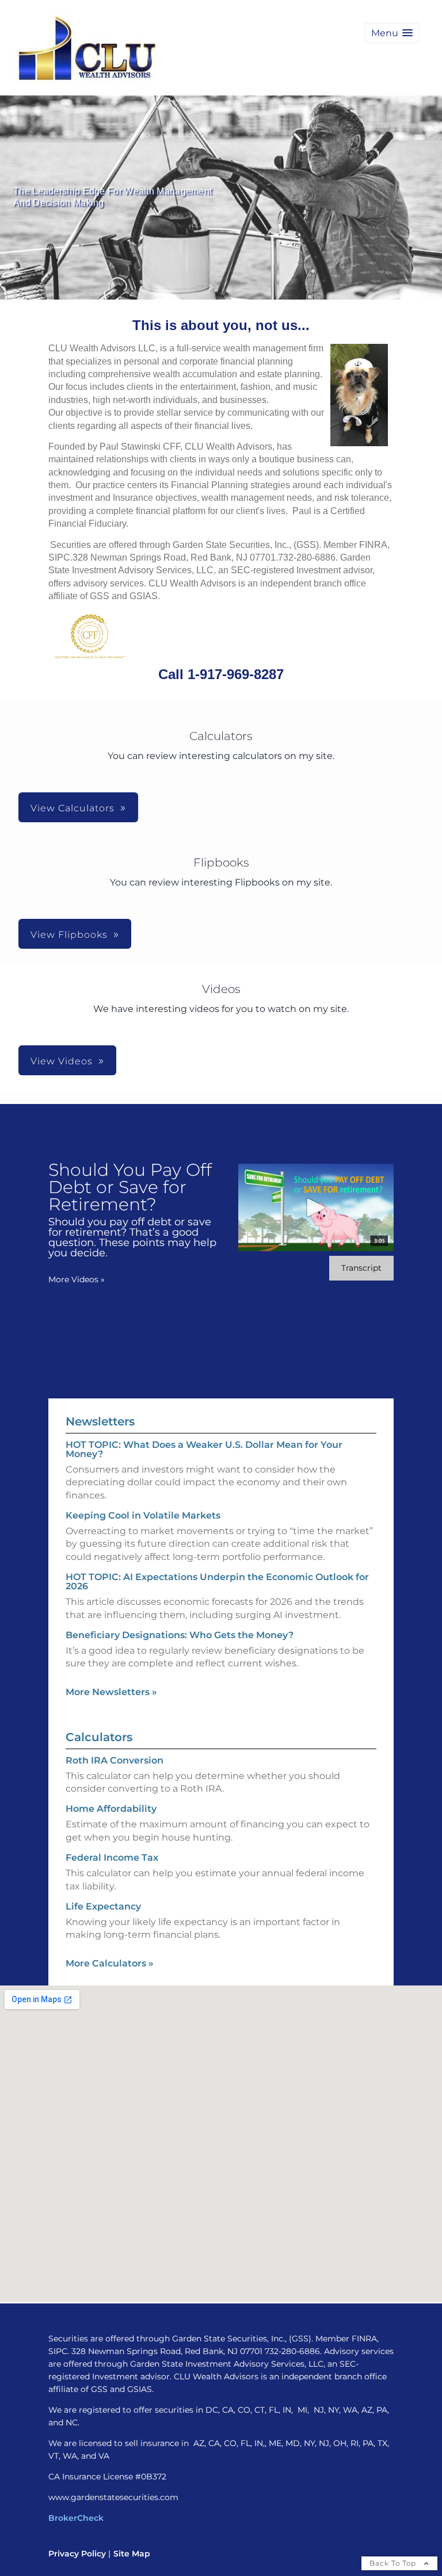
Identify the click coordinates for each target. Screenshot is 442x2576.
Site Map (132, 2554)
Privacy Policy (77, 2554)
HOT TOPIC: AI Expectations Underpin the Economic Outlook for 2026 (217, 1582)
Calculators (99, 1737)
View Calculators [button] (73, 808)
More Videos (77, 1279)
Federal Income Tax (112, 1858)
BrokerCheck (76, 2518)
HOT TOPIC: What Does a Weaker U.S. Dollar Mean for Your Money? (204, 1449)
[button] (392, 33)
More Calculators (110, 1963)
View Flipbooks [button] (69, 935)
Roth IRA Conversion (115, 1760)
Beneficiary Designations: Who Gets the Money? (180, 1635)
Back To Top (394, 2563)
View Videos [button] (62, 1061)
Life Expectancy (103, 1906)
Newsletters (100, 1421)
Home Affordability (111, 1809)
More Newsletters (111, 1692)
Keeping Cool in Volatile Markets (143, 1515)
